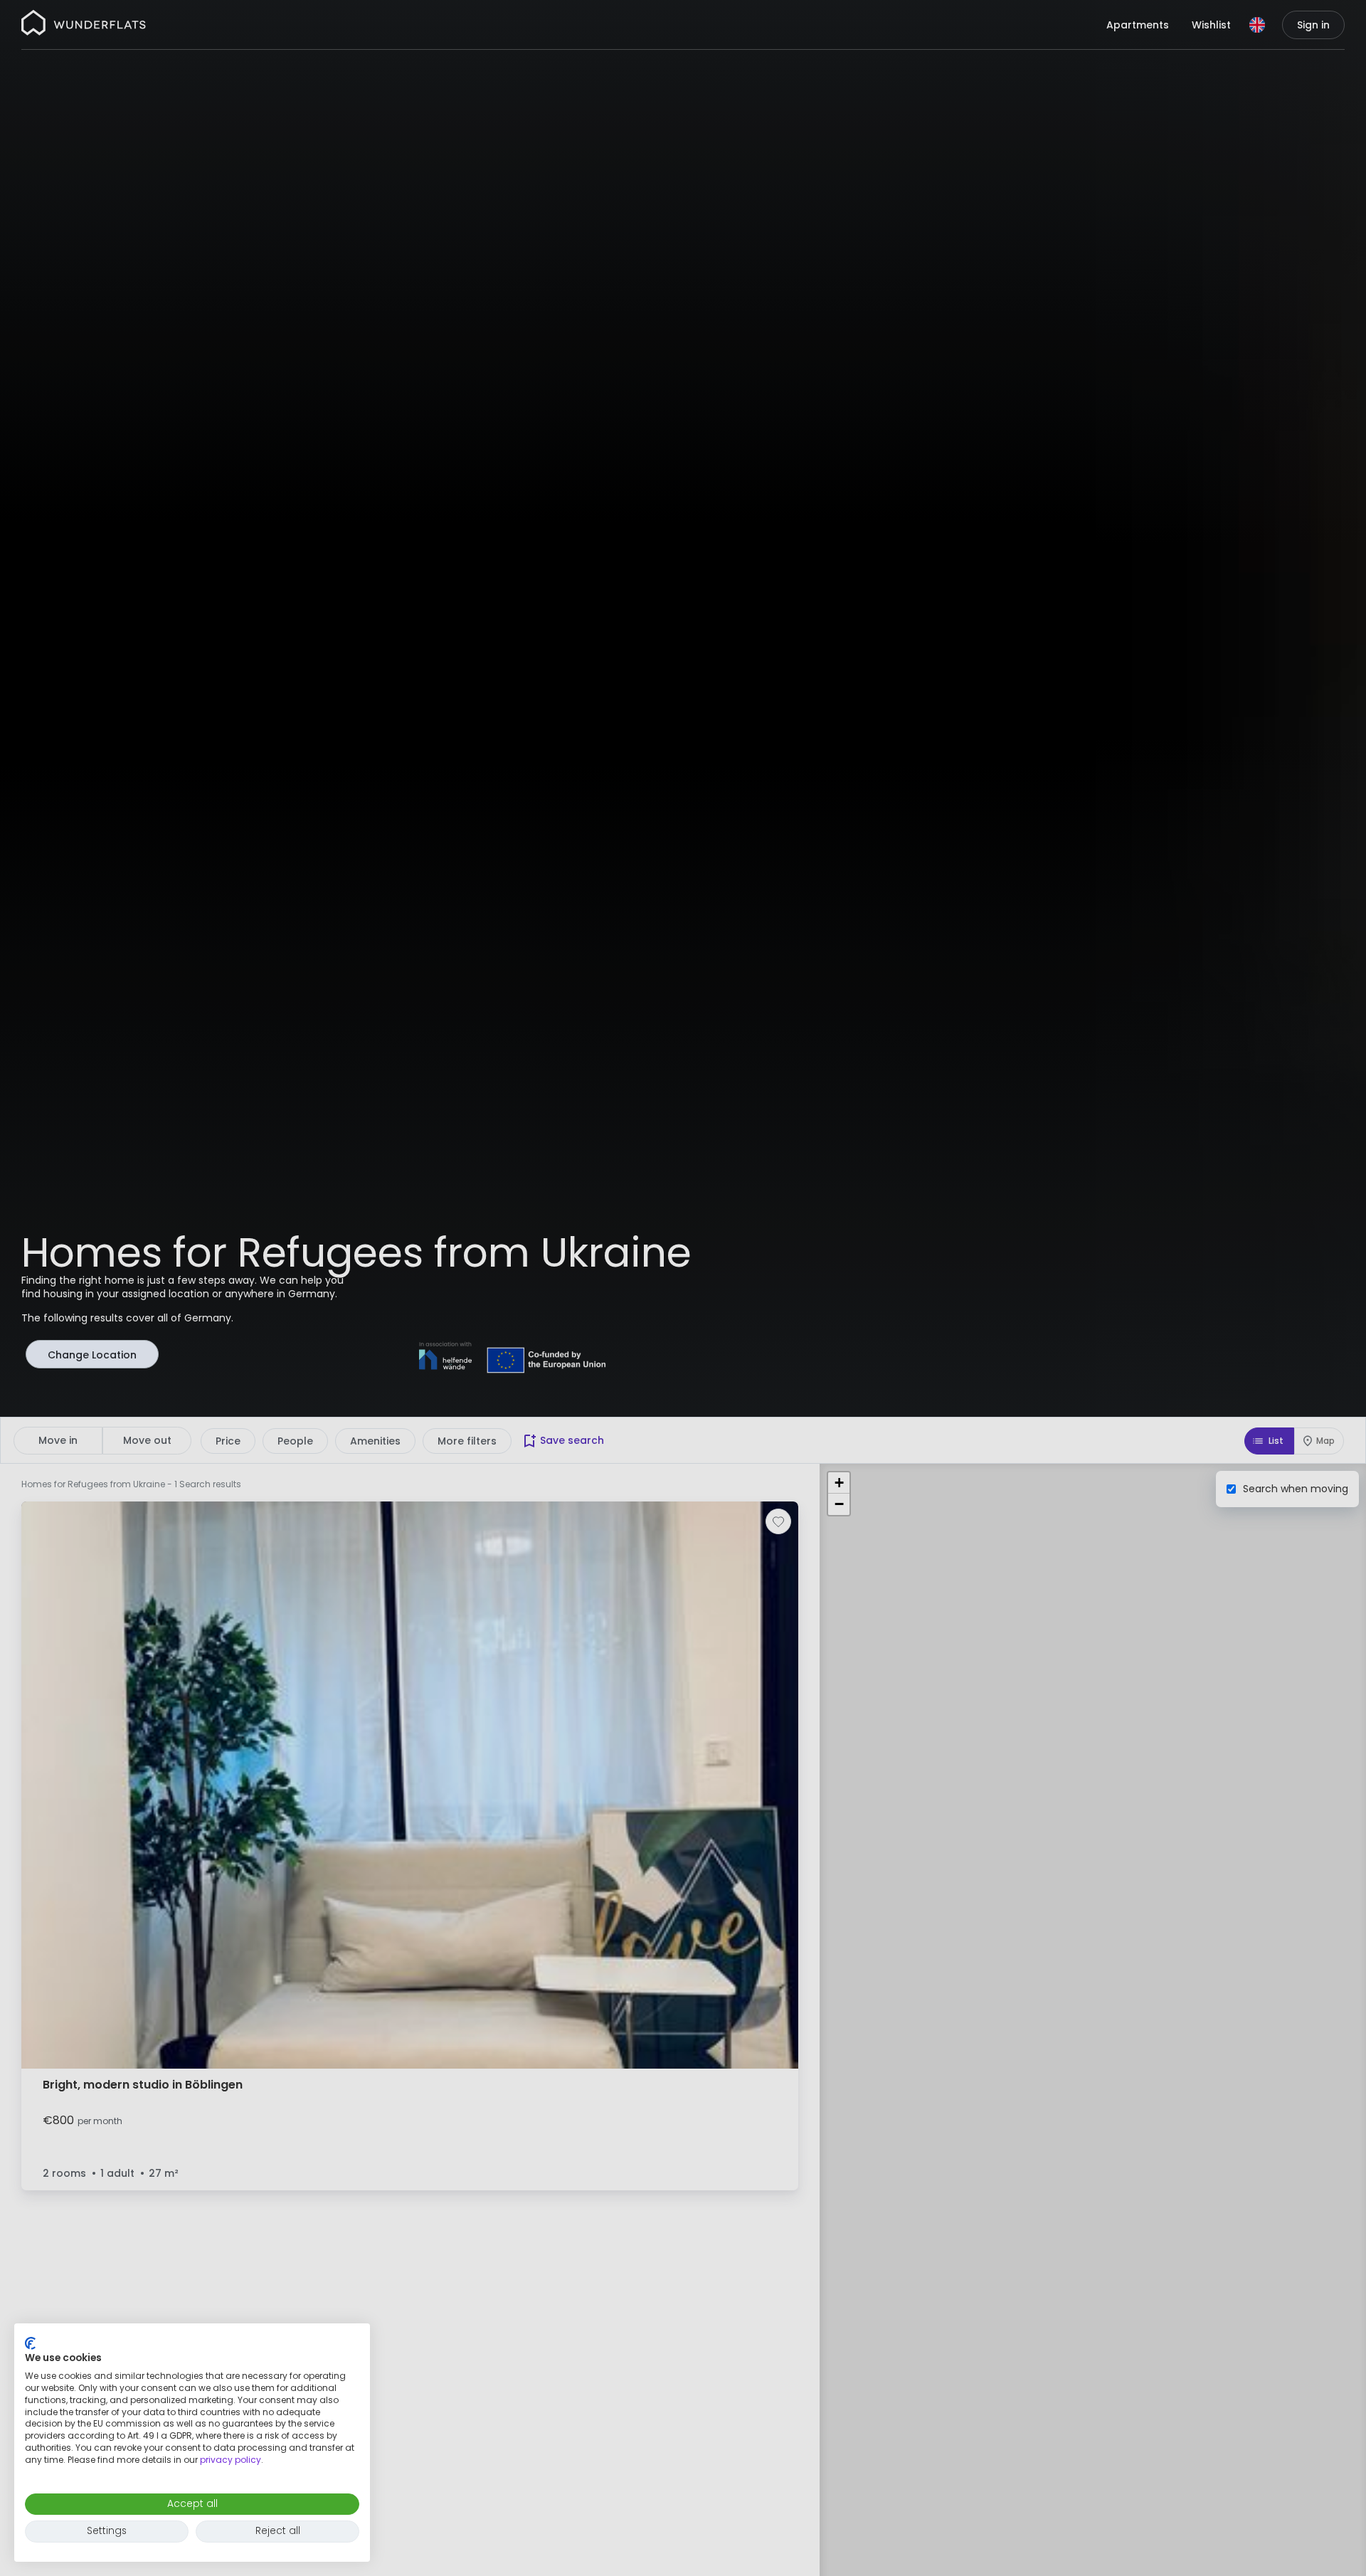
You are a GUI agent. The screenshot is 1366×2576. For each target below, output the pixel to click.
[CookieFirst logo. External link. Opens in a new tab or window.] (30, 2343)
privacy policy (231, 2460)
